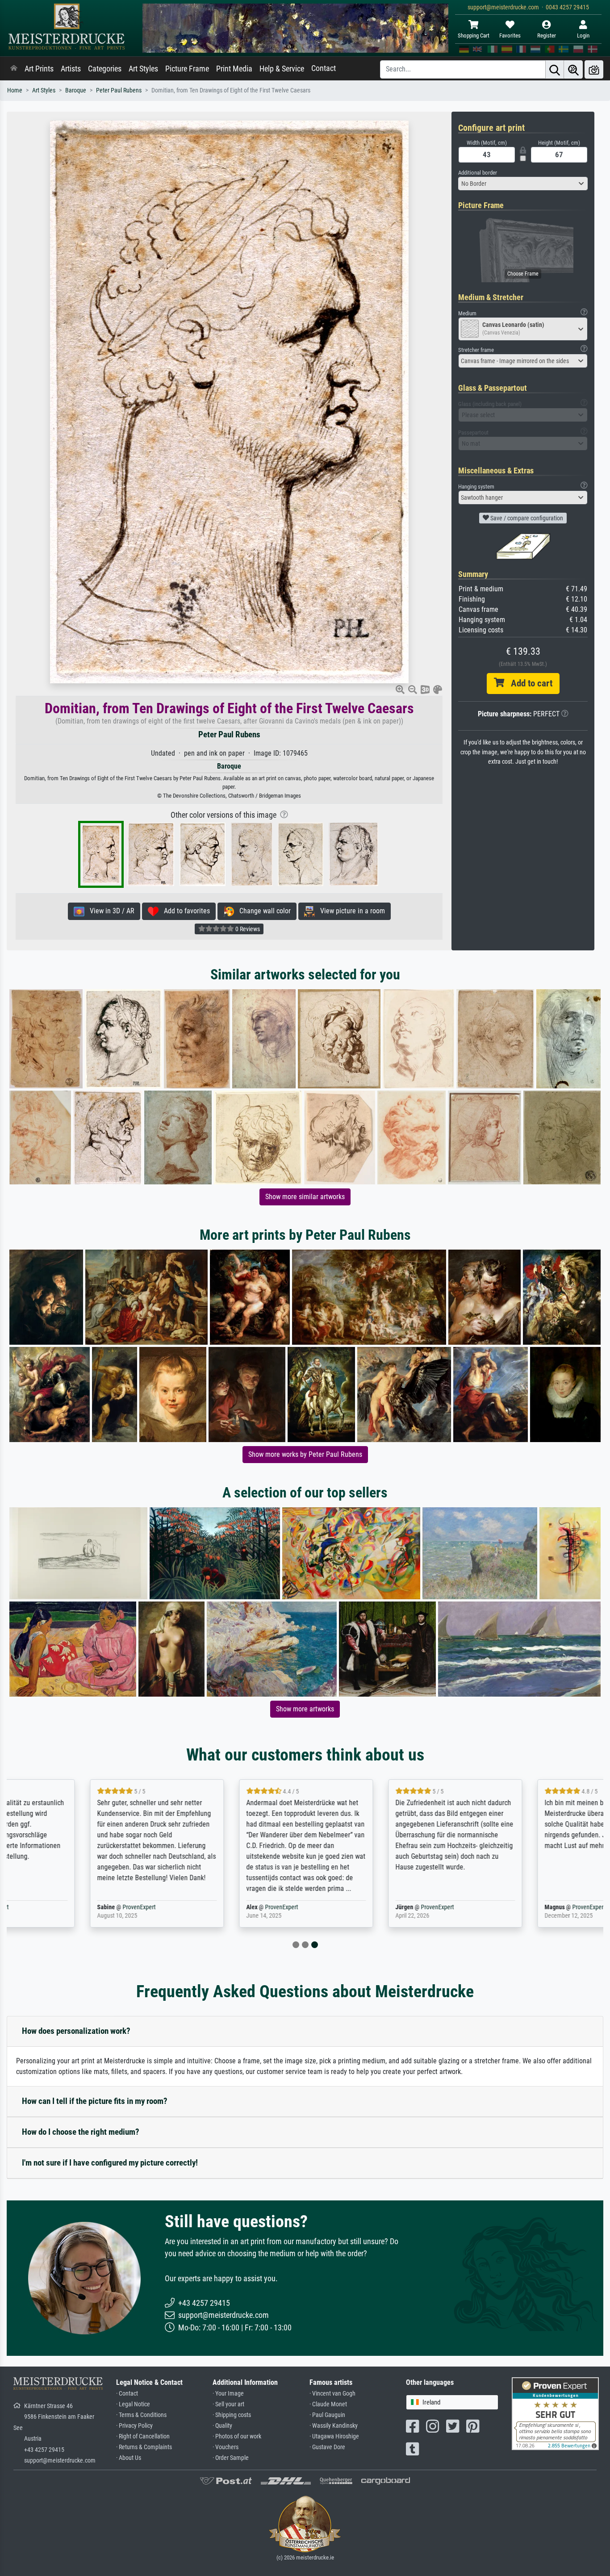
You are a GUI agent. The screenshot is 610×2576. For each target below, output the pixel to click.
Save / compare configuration (526, 518)
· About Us (129, 2458)
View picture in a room (350, 911)
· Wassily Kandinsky (334, 2426)
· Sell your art (228, 2404)
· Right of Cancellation (143, 2436)
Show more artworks (305, 1709)
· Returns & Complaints (144, 2447)
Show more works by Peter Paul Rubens (305, 1454)
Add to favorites (184, 911)
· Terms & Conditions (141, 2415)
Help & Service (282, 69)
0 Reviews (247, 929)
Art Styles (143, 69)
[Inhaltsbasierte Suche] (573, 69)
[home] (14, 69)
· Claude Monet (328, 2404)
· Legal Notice (133, 2404)
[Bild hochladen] (594, 69)
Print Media (234, 69)
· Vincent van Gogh (332, 2394)
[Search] (555, 69)
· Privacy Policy (134, 2426)
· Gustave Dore (327, 2447)
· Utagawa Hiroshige (334, 2436)
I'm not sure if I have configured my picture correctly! (110, 2163)
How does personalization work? (76, 2031)
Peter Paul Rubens (119, 90)
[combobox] (523, 184)
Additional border (478, 173)
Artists (71, 69)
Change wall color (262, 911)
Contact (324, 68)
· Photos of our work (237, 2436)
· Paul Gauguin (327, 2415)
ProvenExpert (57, 1907)
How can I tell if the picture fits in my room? (95, 2101)
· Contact (127, 2394)
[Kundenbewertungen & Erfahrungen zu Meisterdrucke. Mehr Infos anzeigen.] (555, 2413)
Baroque (76, 90)
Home (15, 90)
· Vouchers (226, 2447)
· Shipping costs (232, 2415)
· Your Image (228, 2394)
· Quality (222, 2426)
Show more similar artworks (305, 1197)
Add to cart (528, 683)
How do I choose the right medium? (81, 2132)
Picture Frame (187, 69)
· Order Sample (231, 2458)
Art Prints (39, 69)
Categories (105, 69)
